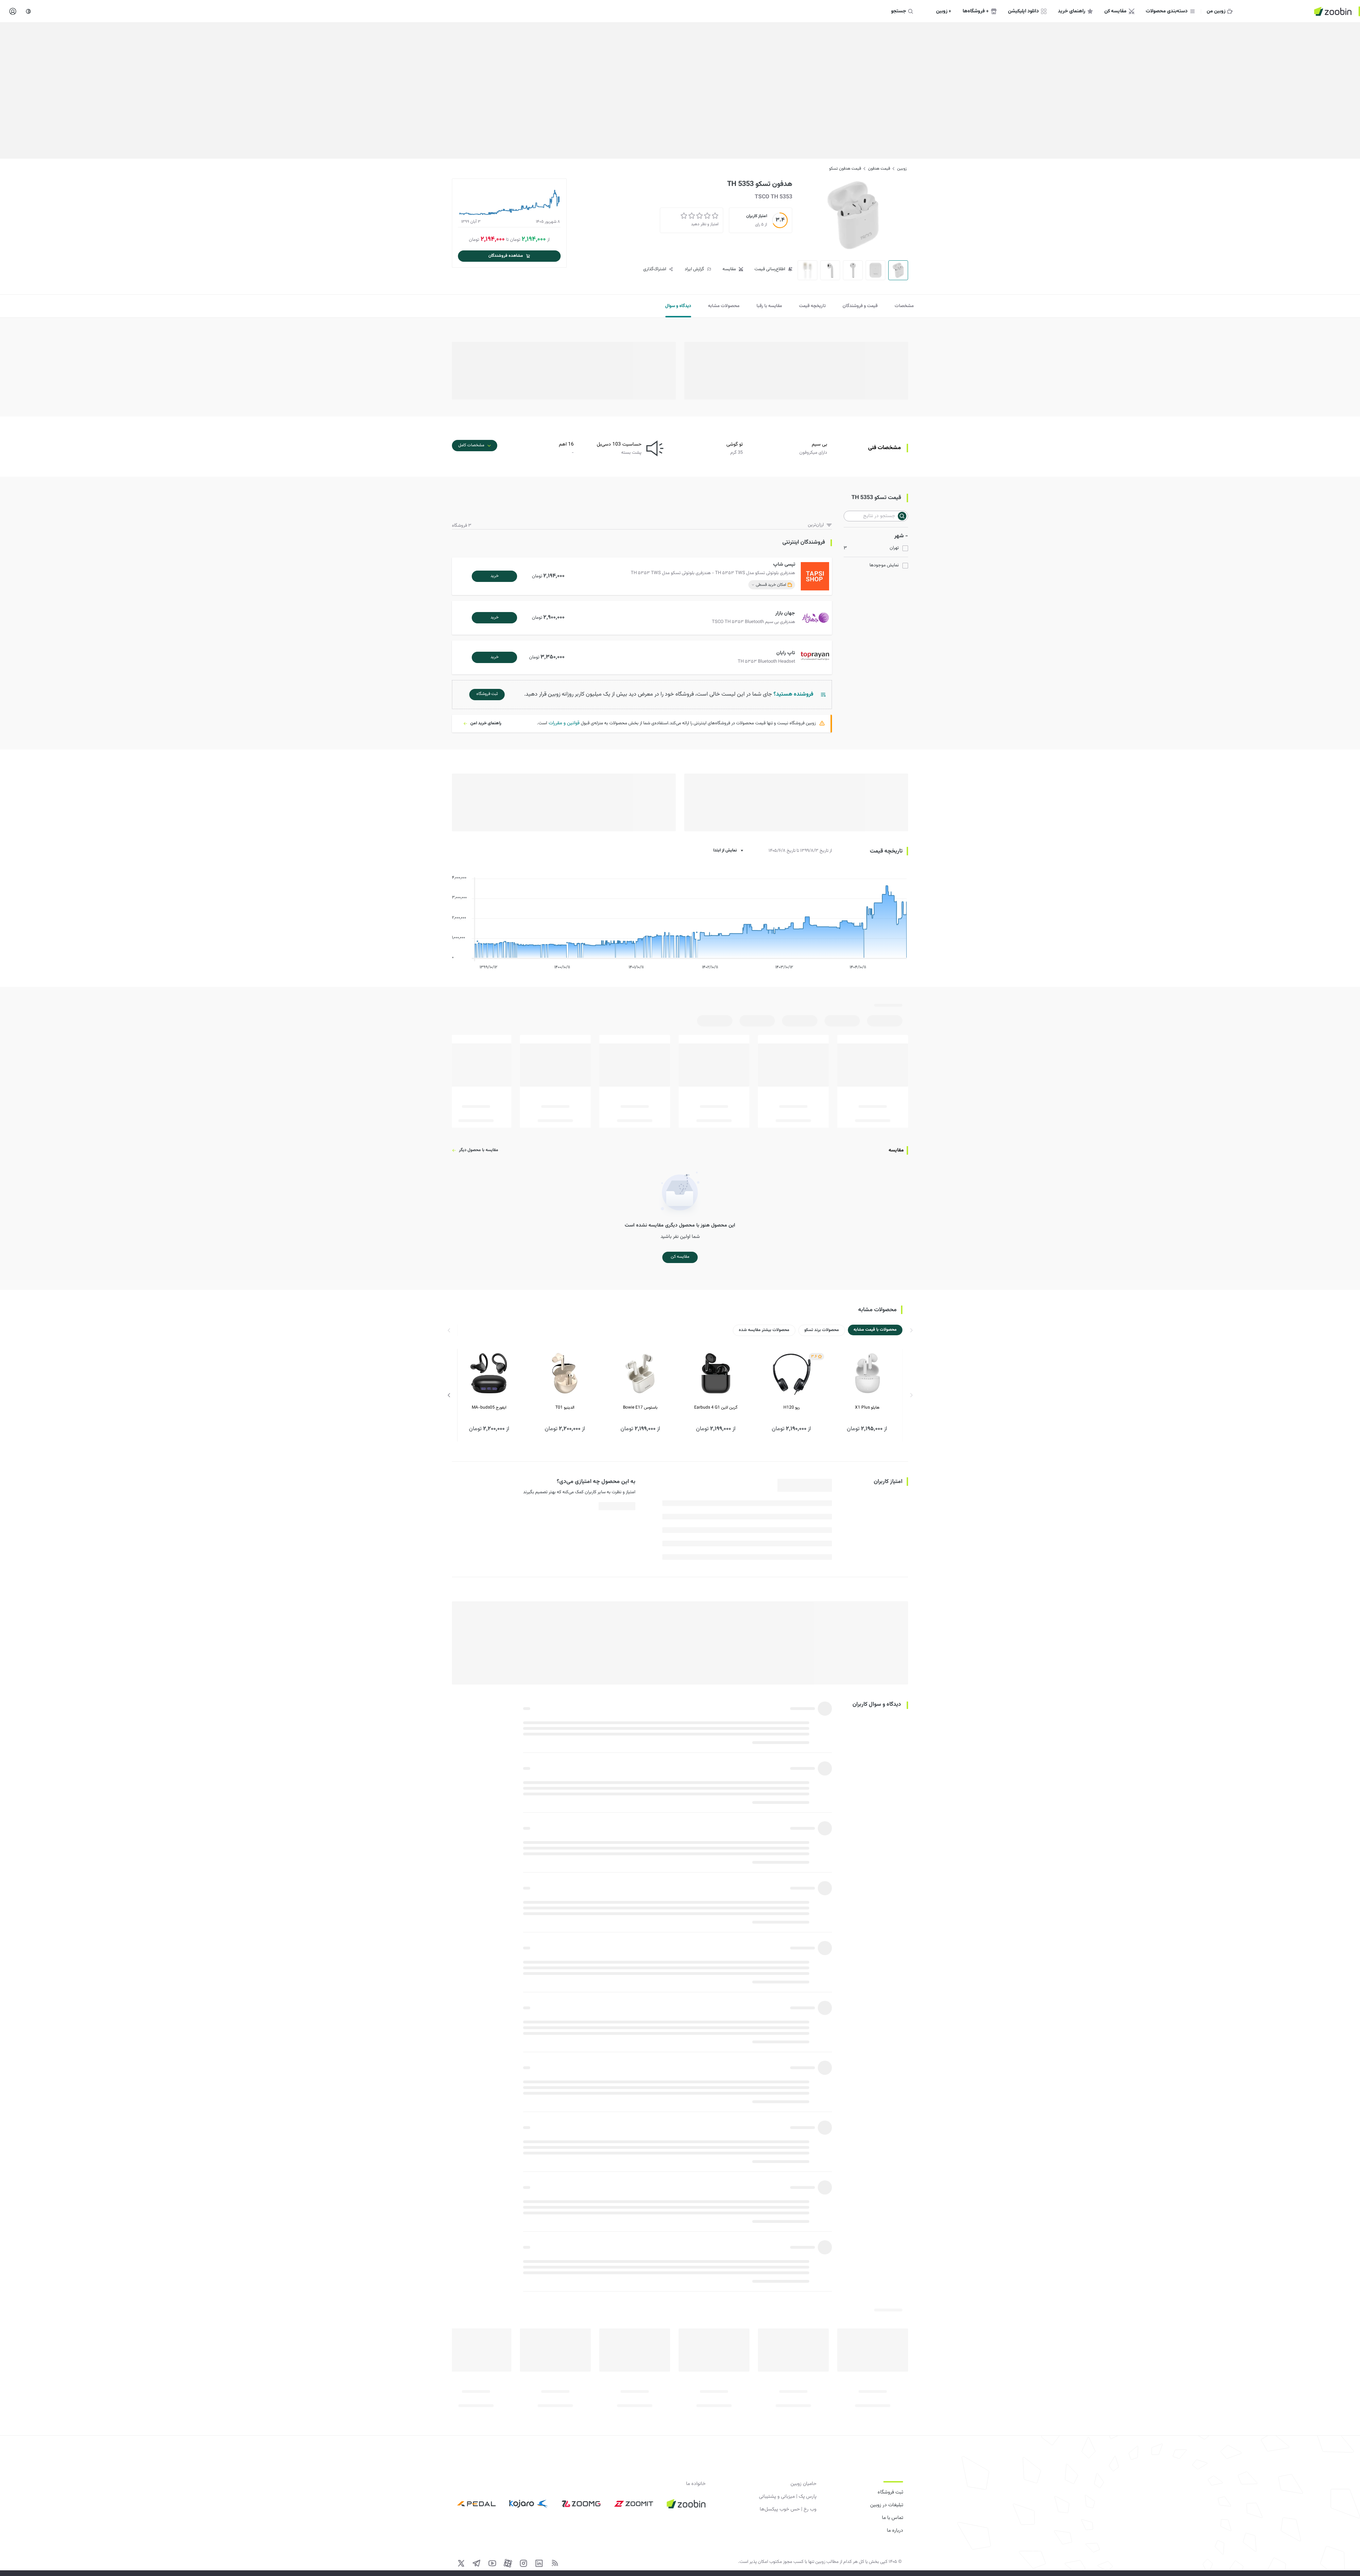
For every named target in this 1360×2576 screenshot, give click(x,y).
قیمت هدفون (879, 169)
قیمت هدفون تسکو (845, 169)
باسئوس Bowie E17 (640, 1408)
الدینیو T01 (565, 1408)
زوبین (902, 169)
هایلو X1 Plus (867, 1408)
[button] (643, 576)
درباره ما (895, 2531)
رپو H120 (792, 1408)
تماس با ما (892, 2518)
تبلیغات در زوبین (887, 2505)
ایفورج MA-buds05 (489, 1408)
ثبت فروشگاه (890, 2492)
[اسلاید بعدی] (449, 1395)
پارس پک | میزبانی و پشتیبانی (788, 2497)
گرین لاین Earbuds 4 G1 (716, 1408)
